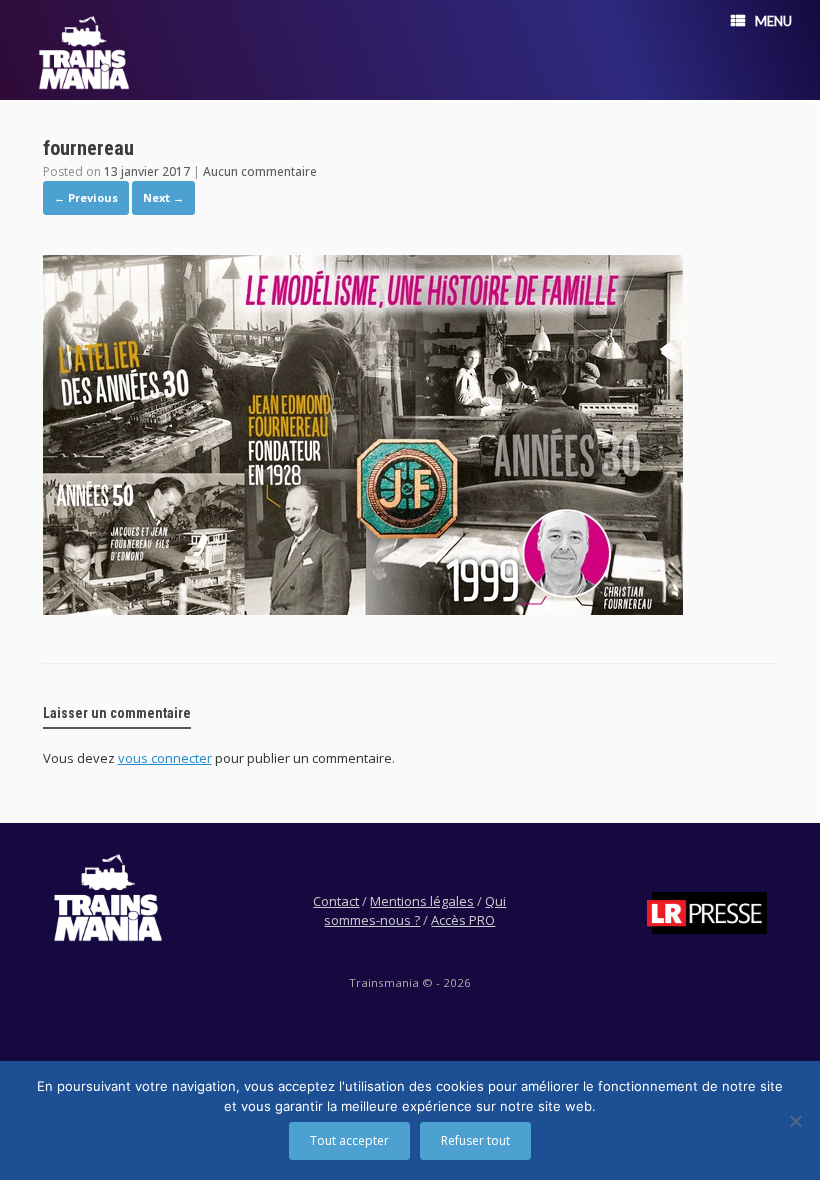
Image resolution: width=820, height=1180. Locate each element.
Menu (773, 21)
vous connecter (165, 758)
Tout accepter (349, 1140)
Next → (163, 197)
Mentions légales (422, 901)
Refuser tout (475, 1140)
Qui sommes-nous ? (415, 911)
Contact (336, 901)
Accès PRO (463, 920)
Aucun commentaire (260, 171)
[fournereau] (363, 609)
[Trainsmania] (84, 52)
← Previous (86, 197)
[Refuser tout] (795, 1121)
